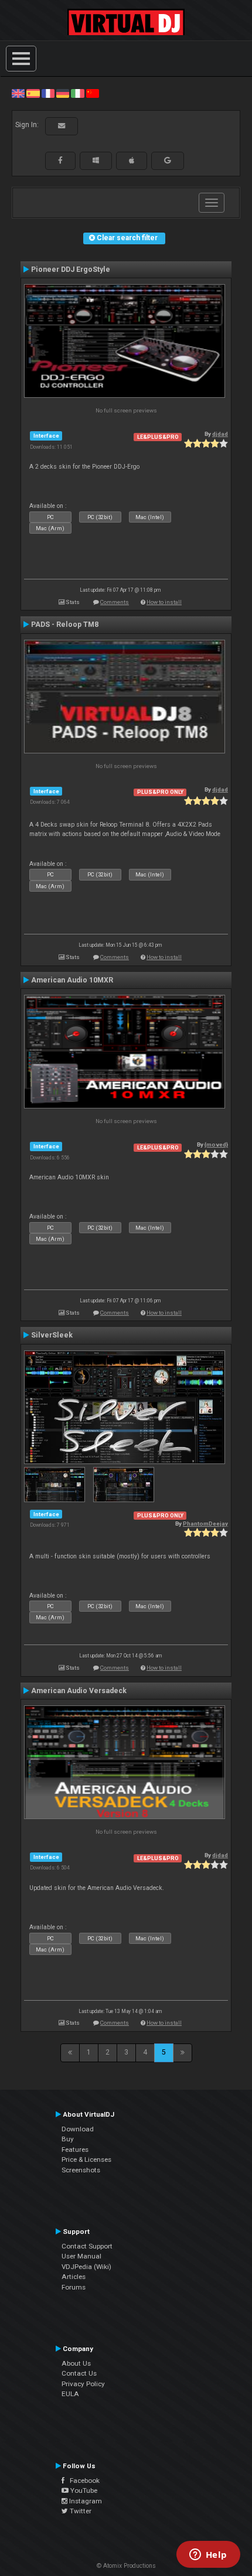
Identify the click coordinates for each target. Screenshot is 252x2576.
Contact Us (79, 2373)
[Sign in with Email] (62, 126)
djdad (220, 434)
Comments (115, 602)
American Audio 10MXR (72, 980)
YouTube (83, 2490)
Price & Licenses (86, 2159)
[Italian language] (77, 93)
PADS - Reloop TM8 (65, 625)
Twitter (80, 2511)
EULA (70, 2394)
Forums (74, 2287)
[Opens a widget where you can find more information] (208, 2555)
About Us (76, 2363)
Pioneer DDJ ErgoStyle (71, 269)
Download (78, 2129)
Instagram (85, 2501)
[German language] (63, 93)
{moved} (216, 1144)
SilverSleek (52, 1335)
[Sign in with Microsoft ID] (96, 161)
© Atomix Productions (126, 2566)
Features (75, 2149)
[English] (18, 93)
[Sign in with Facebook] (60, 161)
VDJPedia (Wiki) (86, 2267)
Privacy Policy (83, 2384)
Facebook (82, 2481)
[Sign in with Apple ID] (132, 161)
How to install (164, 602)
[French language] (48, 93)
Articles (74, 2277)
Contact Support (87, 2246)
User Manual (81, 2256)
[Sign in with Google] (168, 161)
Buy (68, 2139)
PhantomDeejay (205, 1524)
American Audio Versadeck (79, 1691)
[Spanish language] (33, 93)
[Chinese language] (93, 93)
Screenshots (81, 2170)
